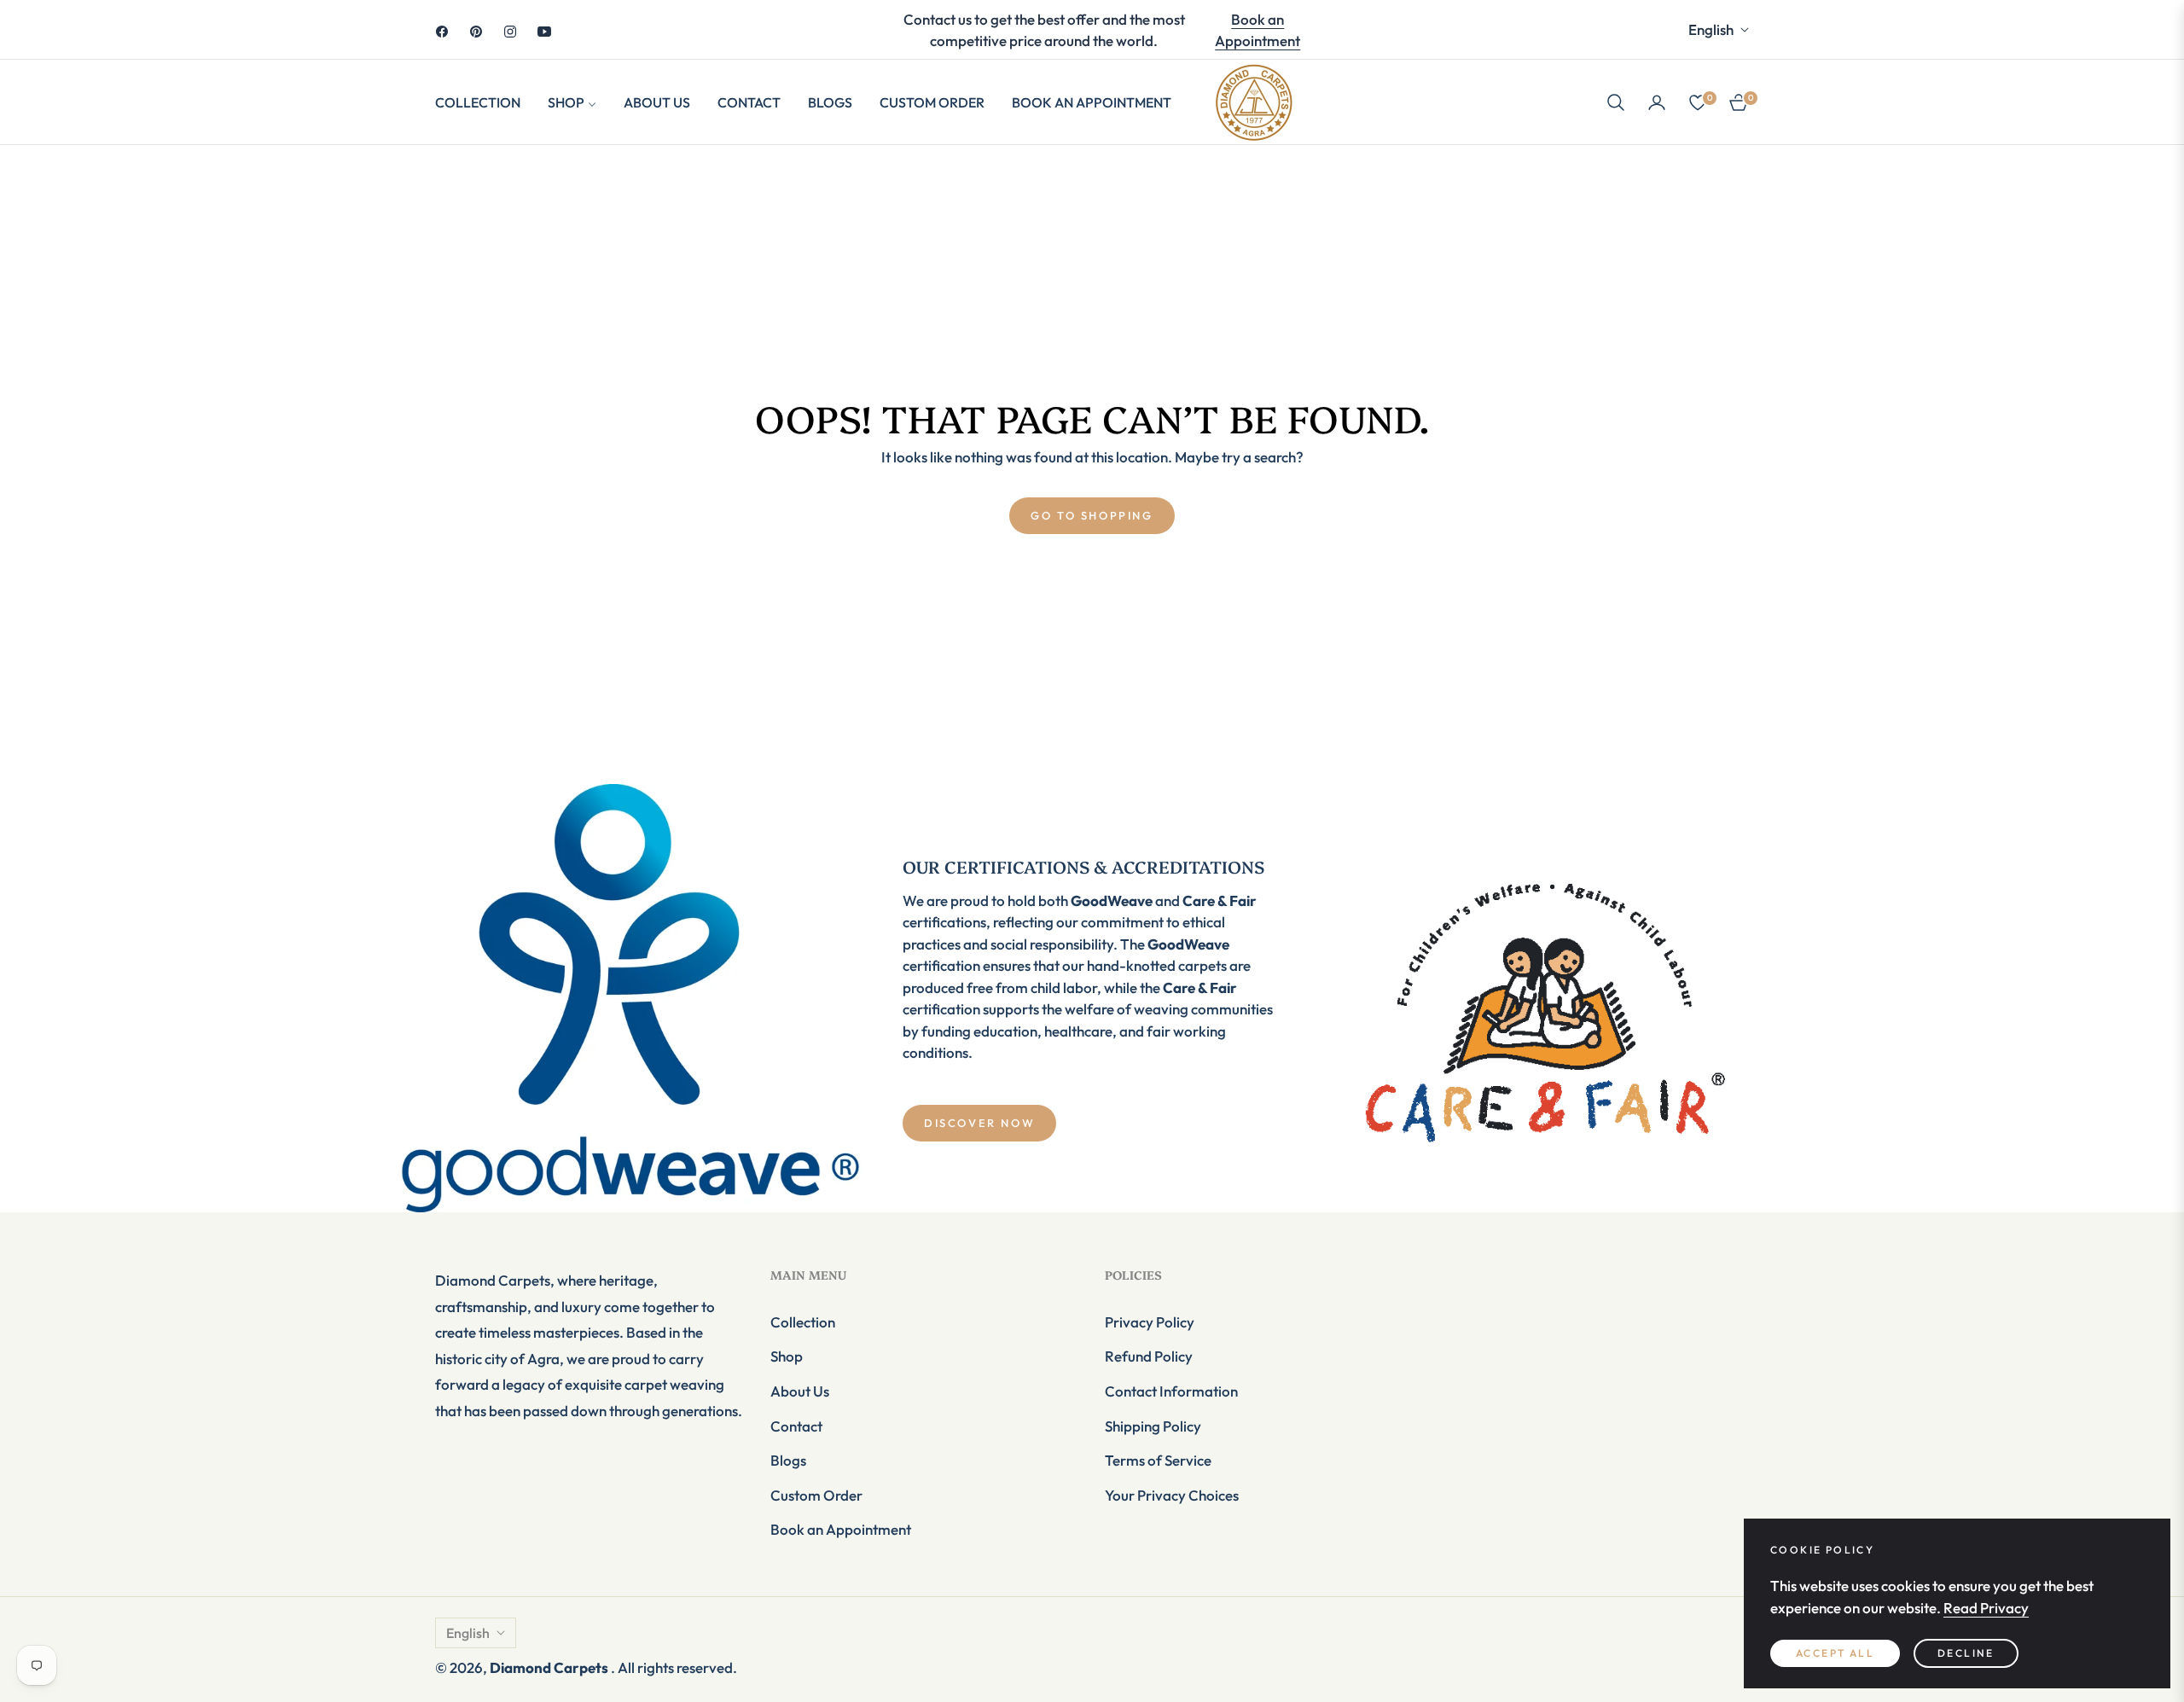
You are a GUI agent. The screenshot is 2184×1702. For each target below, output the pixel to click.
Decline (1966, 1653)
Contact (796, 1426)
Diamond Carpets (550, 1667)
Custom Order (816, 1495)
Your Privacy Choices (1172, 1495)
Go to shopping (1092, 515)
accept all (1835, 1653)
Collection (803, 1322)
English (1711, 29)
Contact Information (1171, 1391)
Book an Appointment (1258, 30)
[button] (1616, 102)
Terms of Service (1158, 1460)
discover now (979, 1123)
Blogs (788, 1460)
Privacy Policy (1150, 1322)
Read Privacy (1986, 1608)
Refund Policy (1149, 1356)
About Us (800, 1391)
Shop (787, 1356)
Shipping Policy (1153, 1426)
